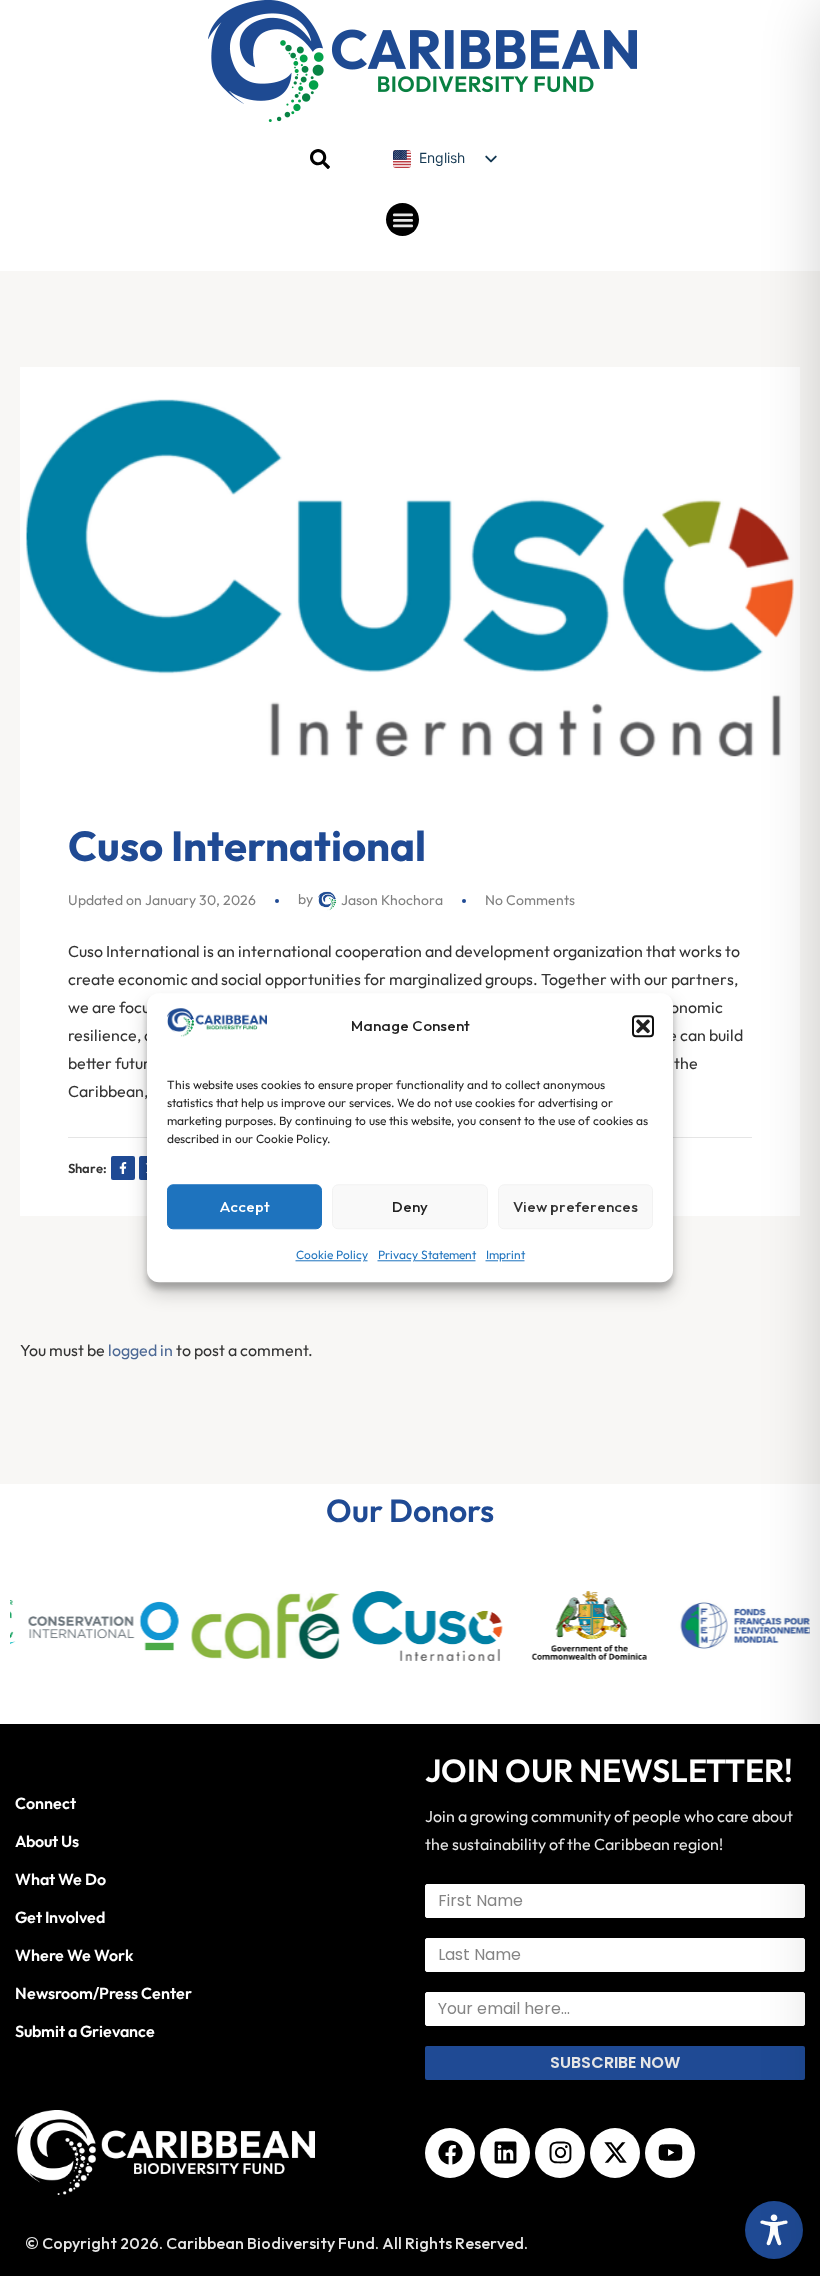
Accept (245, 1206)
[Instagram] (560, 2153)
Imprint (505, 1255)
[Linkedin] (505, 2153)
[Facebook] (450, 2153)
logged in (140, 1350)
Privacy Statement (427, 1255)
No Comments (530, 900)
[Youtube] (670, 2153)
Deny (410, 1206)
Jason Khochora (390, 900)
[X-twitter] (615, 2153)
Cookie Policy (332, 1255)
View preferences (575, 1206)
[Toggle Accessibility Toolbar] (774, 2230)
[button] (643, 1027)
